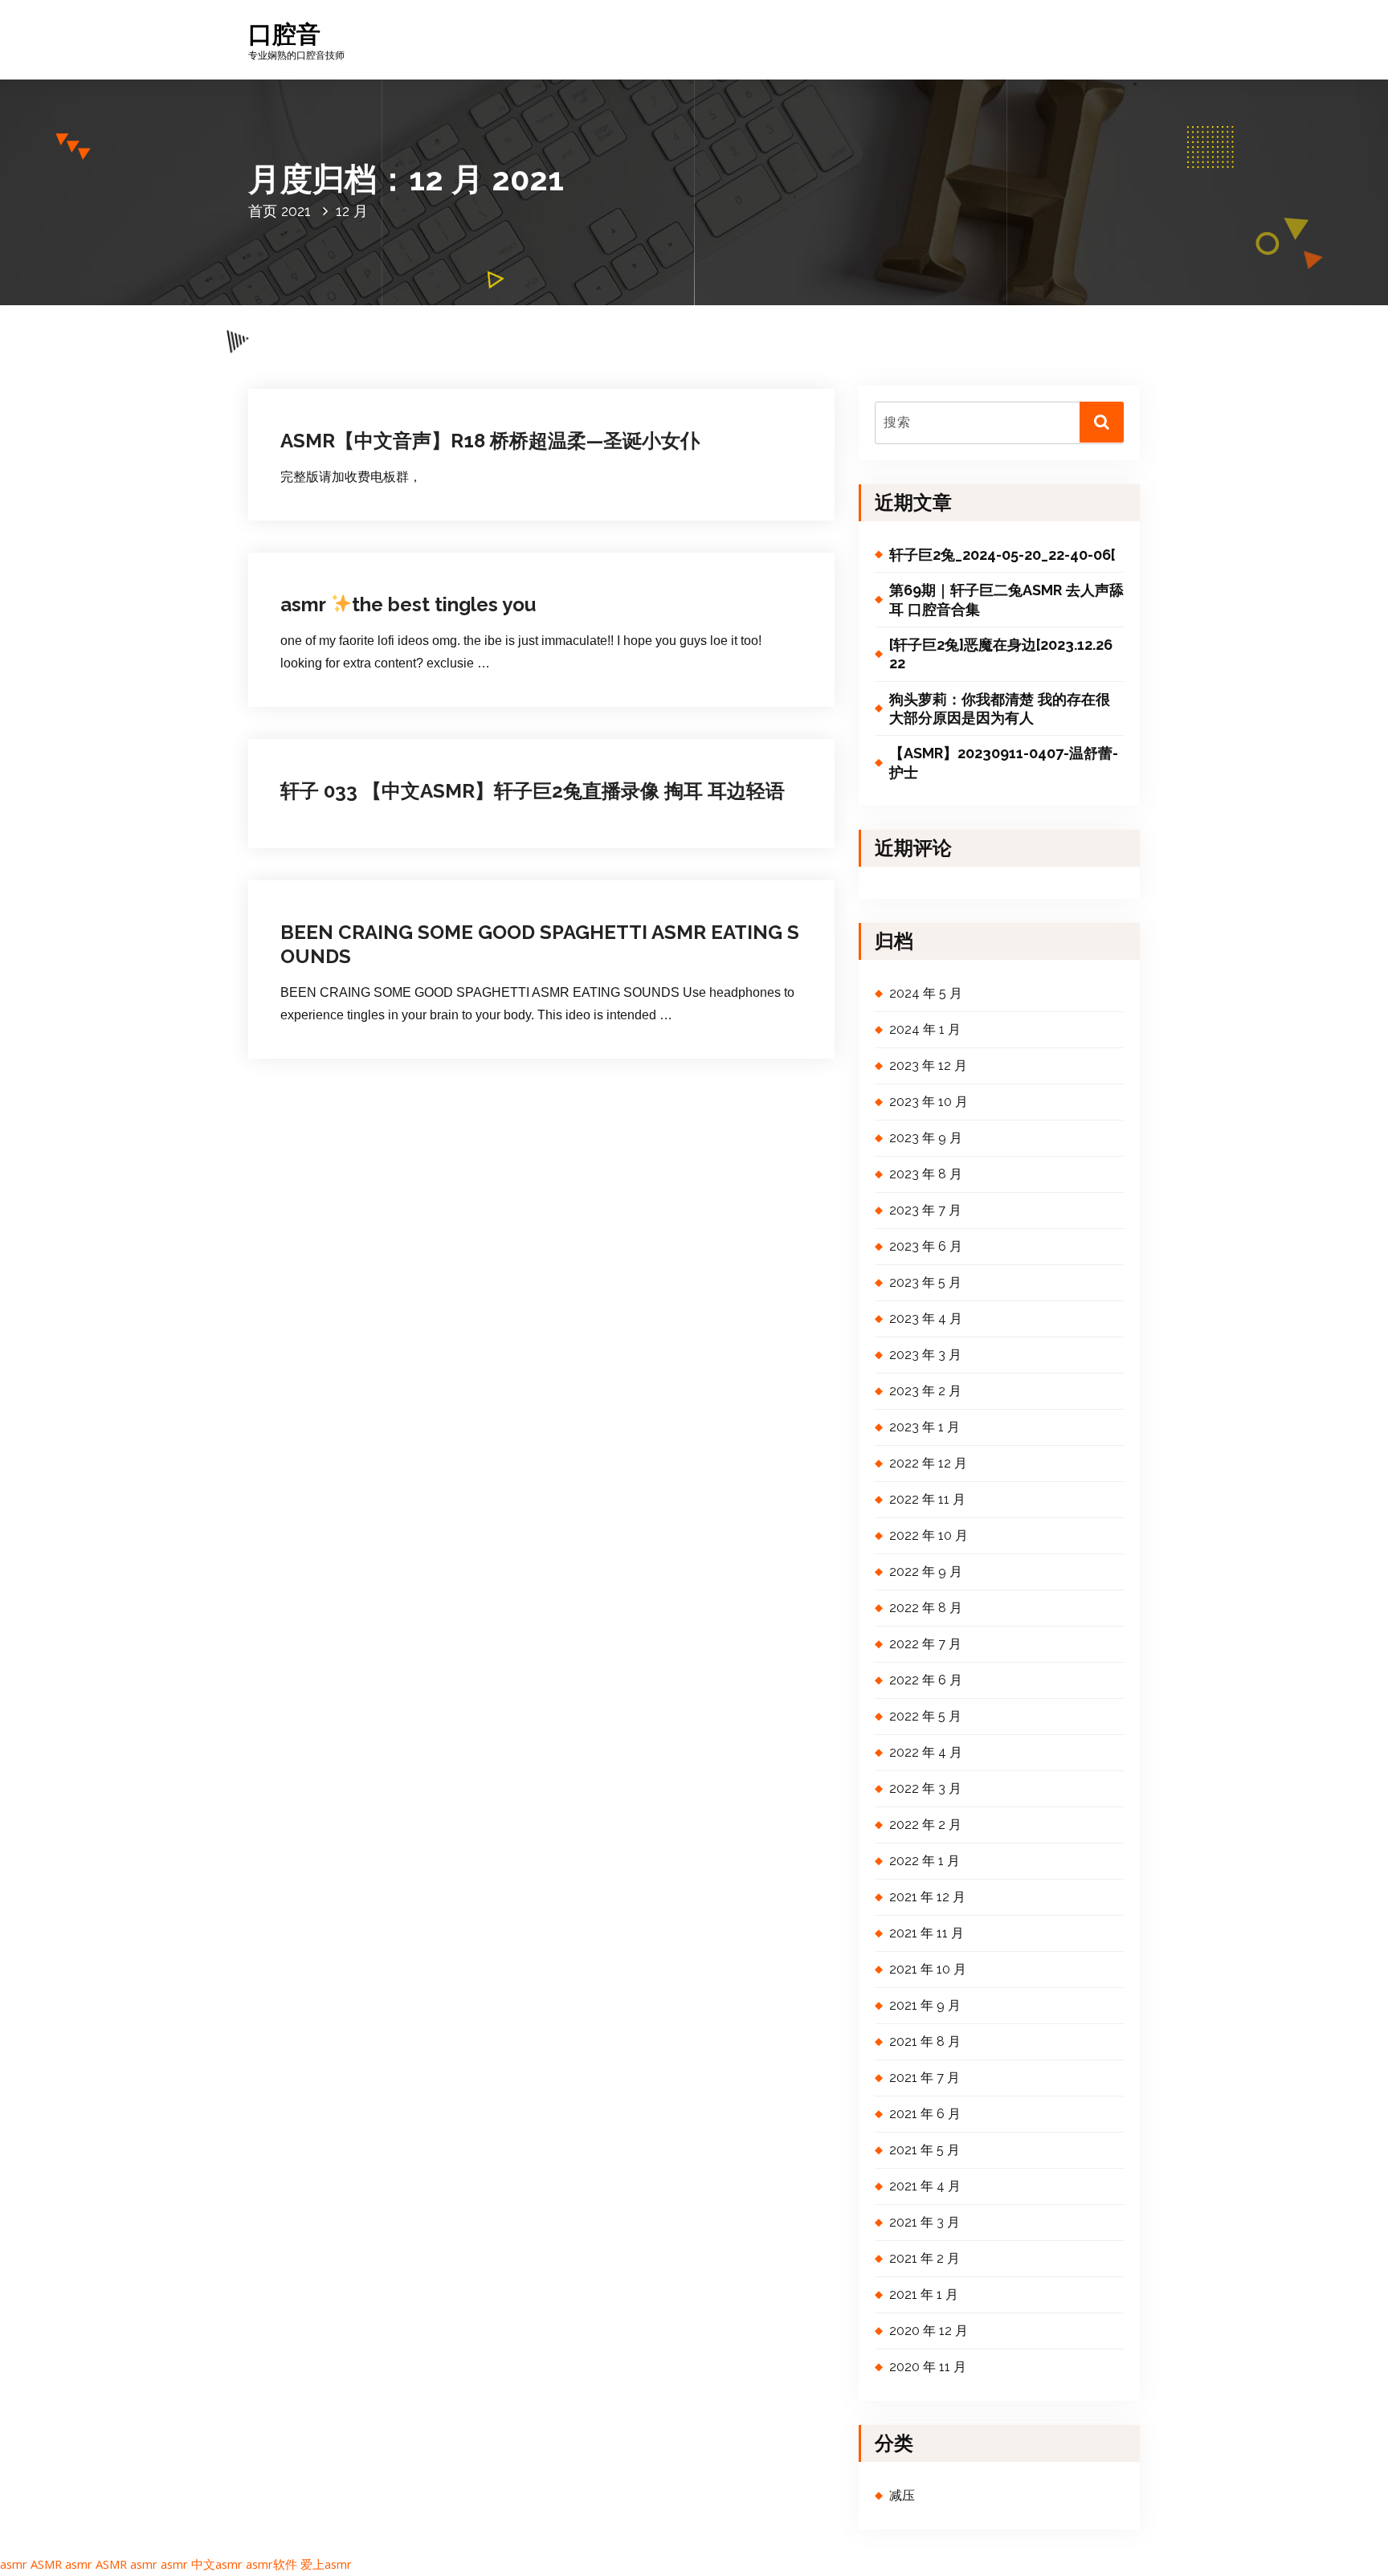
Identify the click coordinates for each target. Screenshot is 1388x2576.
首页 (263, 211)
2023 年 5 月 (925, 1282)
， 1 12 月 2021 (359, 878)
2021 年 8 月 (925, 2041)
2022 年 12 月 (928, 1463)
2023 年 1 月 (925, 1427)
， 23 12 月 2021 (361, 554)
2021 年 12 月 (927, 1897)
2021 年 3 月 (925, 2222)
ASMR (46, 2564)
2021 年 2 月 (925, 2258)
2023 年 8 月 (926, 1174)
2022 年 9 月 (926, 1572)
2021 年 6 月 (925, 2114)
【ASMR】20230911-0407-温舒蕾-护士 (1004, 762)
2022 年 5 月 (925, 1716)
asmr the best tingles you (408, 604)
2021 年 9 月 (925, 2005)
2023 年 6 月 (926, 1246)
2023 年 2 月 (925, 1391)
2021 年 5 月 (925, 2150)
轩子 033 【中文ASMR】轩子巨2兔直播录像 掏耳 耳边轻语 (533, 791)
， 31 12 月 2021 (361, 392)
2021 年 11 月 (927, 1933)
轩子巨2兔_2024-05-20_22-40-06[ (1002, 555)
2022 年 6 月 (926, 1680)
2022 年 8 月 (926, 1608)
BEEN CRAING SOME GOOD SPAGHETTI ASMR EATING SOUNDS (540, 944)
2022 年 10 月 (929, 1535)
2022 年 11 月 (927, 1499)
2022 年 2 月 (925, 1825)
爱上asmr (326, 2564)
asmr (14, 2564)
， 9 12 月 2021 (359, 746)
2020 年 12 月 (929, 2331)
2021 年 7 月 (925, 2078)
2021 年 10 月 (928, 1969)
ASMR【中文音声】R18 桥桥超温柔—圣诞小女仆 (490, 441)
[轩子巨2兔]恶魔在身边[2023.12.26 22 (1001, 654)
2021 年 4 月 (925, 2186)
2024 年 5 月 (926, 993)
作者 (446, 392)
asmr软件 (271, 2564)
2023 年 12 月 (928, 1066)
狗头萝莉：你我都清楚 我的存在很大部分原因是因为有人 (1000, 708)
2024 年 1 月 (925, 1029)
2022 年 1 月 (925, 1861)
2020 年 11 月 (928, 2367)
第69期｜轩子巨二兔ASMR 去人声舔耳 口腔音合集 (1006, 599)
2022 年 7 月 (925, 1644)
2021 (296, 211)
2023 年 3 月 (925, 1355)
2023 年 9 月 (926, 1138)
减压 (506, 392)
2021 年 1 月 (924, 2294)
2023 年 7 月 (925, 1210)
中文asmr (217, 2564)
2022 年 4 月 (926, 1752)
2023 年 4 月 (926, 1319)
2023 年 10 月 (929, 1102)
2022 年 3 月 (925, 1788)
